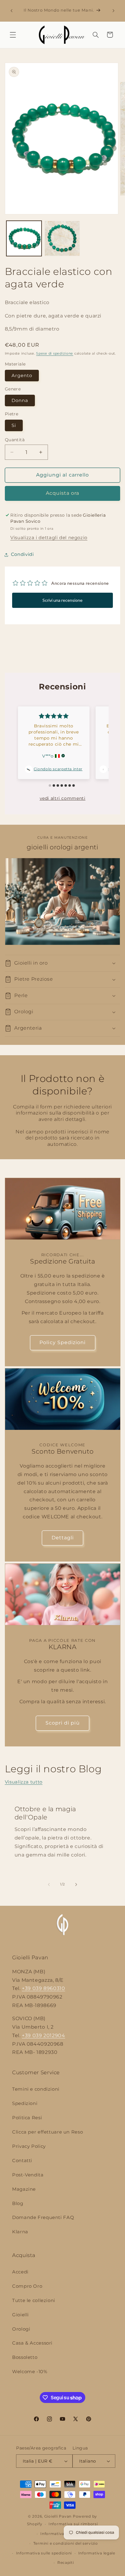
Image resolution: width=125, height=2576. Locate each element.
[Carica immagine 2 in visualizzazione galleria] (62, 238)
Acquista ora (63, 493)
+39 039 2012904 (43, 2035)
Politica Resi (27, 2118)
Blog (18, 2203)
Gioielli (20, 2315)
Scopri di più (63, 1723)
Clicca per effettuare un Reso (47, 2132)
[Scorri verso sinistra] (49, 1884)
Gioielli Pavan (59, 2516)
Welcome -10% (30, 2372)
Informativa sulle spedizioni (44, 2553)
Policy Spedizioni (62, 1342)
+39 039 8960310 (43, 1988)
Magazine (24, 2189)
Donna (20, 400)
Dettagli (62, 1538)
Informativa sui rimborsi (73, 2524)
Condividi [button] (22, 554)
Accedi (20, 2272)
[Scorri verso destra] (76, 1884)
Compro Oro (27, 2286)
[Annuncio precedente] (12, 11)
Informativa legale (97, 2553)
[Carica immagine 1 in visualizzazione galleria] (24, 238)
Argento (22, 376)
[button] (13, 35)
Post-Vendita (28, 2175)
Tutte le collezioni (34, 2300)
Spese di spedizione (55, 354)
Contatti (22, 2161)
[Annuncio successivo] (113, 11)
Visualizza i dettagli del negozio (49, 538)
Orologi (21, 2329)
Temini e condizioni (36, 2089)
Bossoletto (25, 2357)
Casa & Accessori (32, 2343)
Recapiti (66, 2563)
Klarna (20, 2232)
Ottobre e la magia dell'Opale (45, 1813)
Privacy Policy (29, 2146)
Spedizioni (25, 2103)
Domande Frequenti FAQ (43, 2217)
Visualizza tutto (24, 1782)
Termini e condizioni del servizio (66, 2543)
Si (14, 425)
